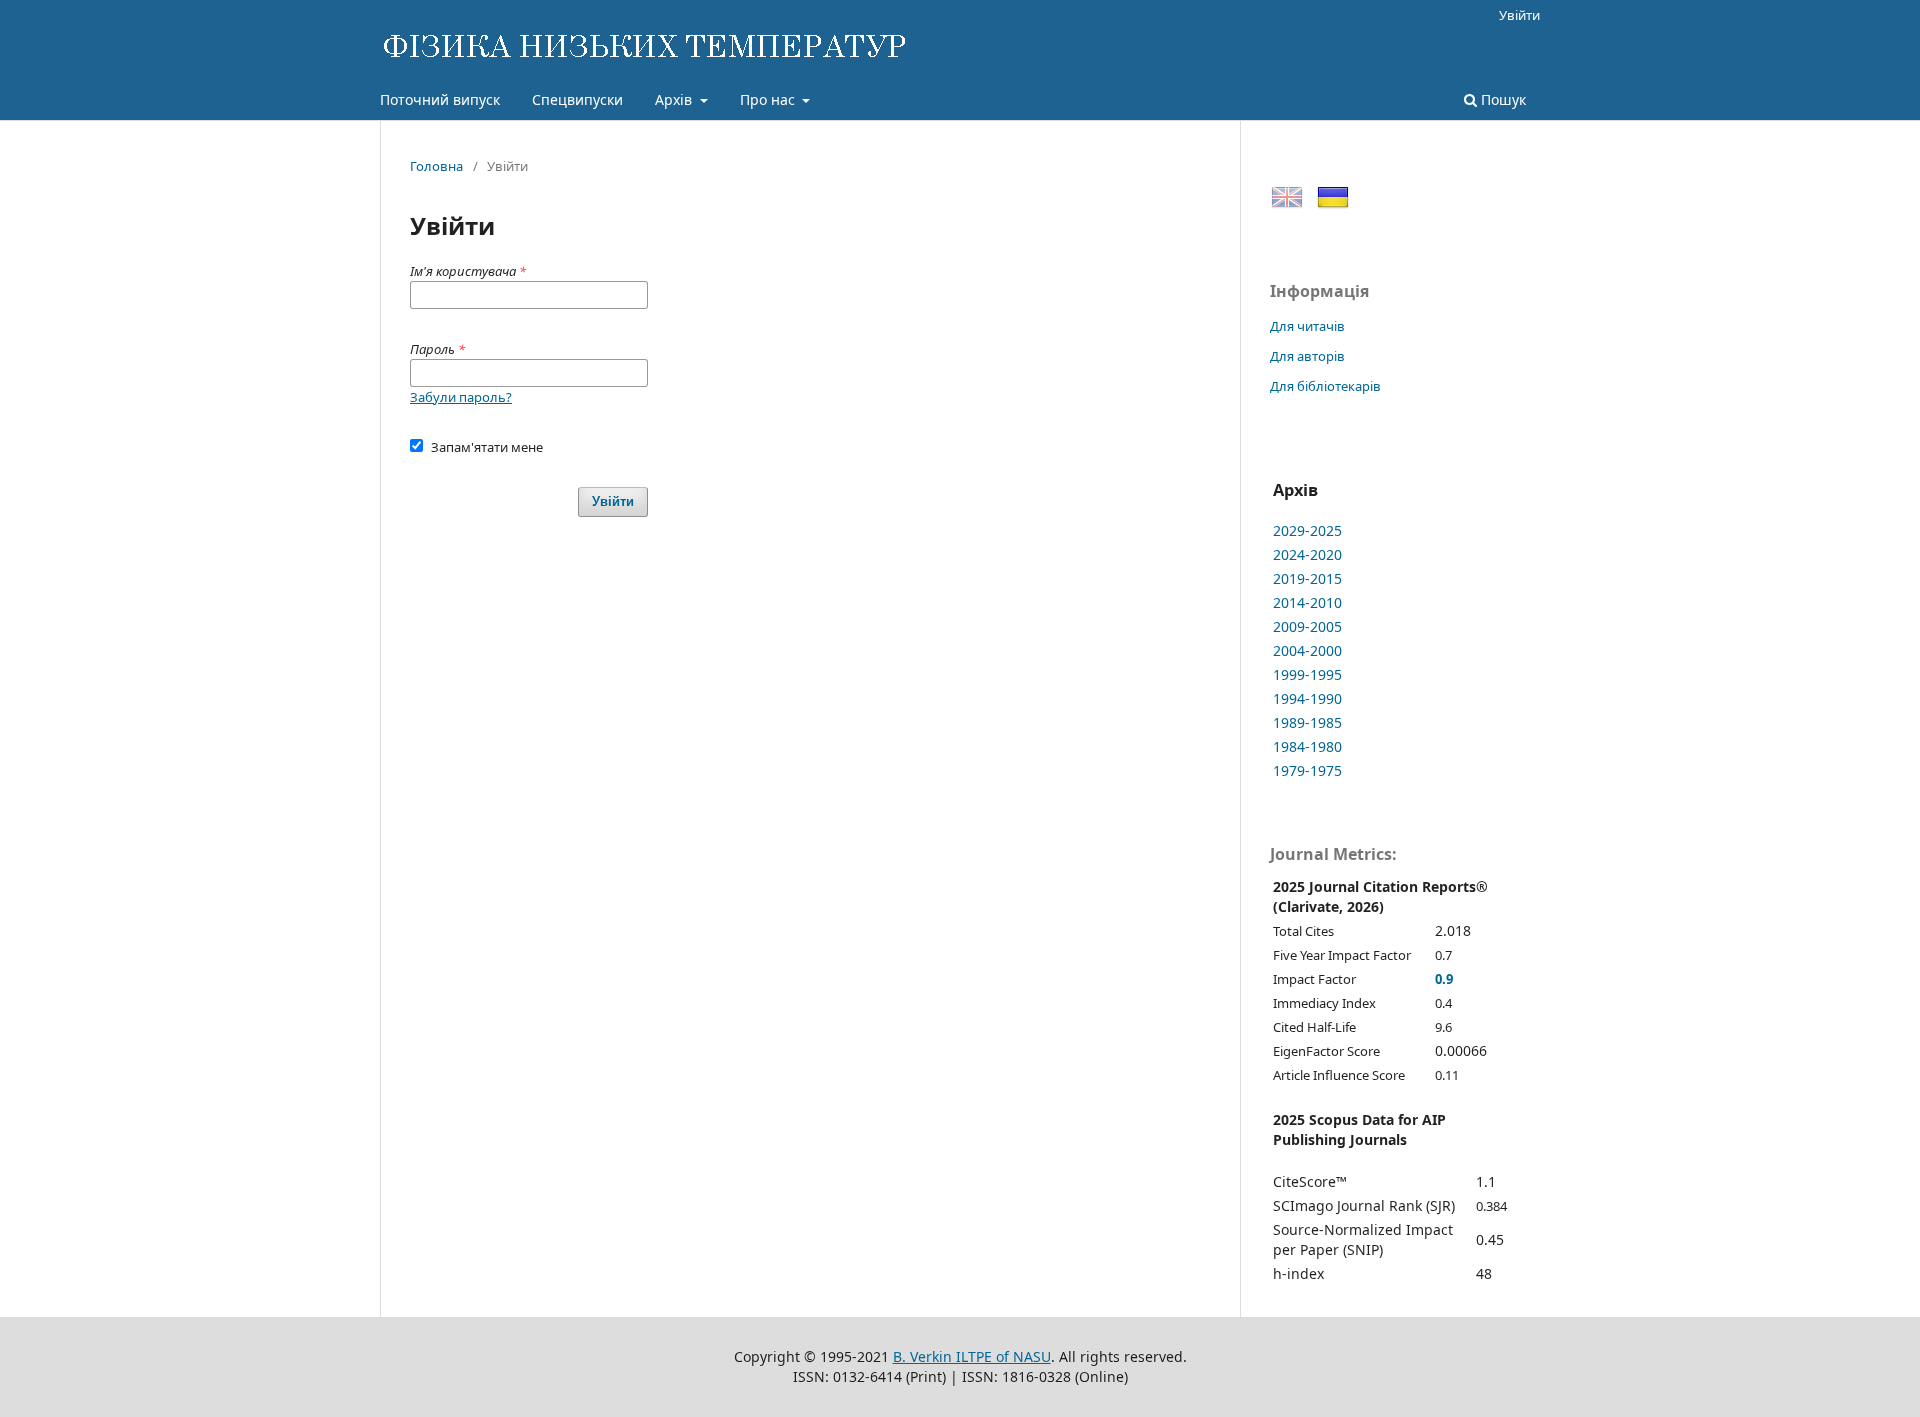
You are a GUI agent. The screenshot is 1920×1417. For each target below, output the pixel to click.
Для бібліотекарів (1325, 386)
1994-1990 (1307, 698)
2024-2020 (1307, 554)
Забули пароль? (461, 397)
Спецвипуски (577, 99)
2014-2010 (1307, 602)
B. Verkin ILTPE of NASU (972, 1356)
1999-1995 (1307, 674)
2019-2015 (1307, 578)
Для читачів (1307, 326)
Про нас (769, 99)
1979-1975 (1307, 770)
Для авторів (1307, 356)
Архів (675, 99)
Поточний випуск (440, 99)
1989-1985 (1307, 722)
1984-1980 (1307, 746)
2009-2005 (1307, 626)
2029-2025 (1307, 530)
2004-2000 (1307, 650)
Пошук (1501, 99)
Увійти (1519, 15)
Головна (436, 166)
